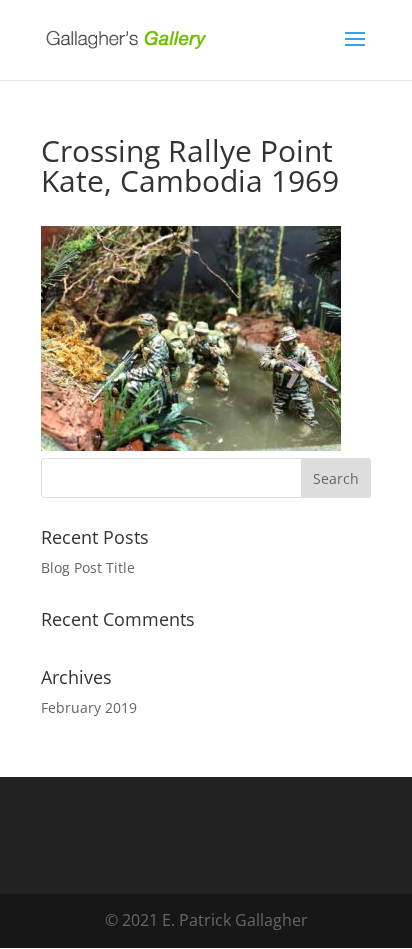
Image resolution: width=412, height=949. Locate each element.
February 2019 (89, 707)
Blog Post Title (88, 567)
